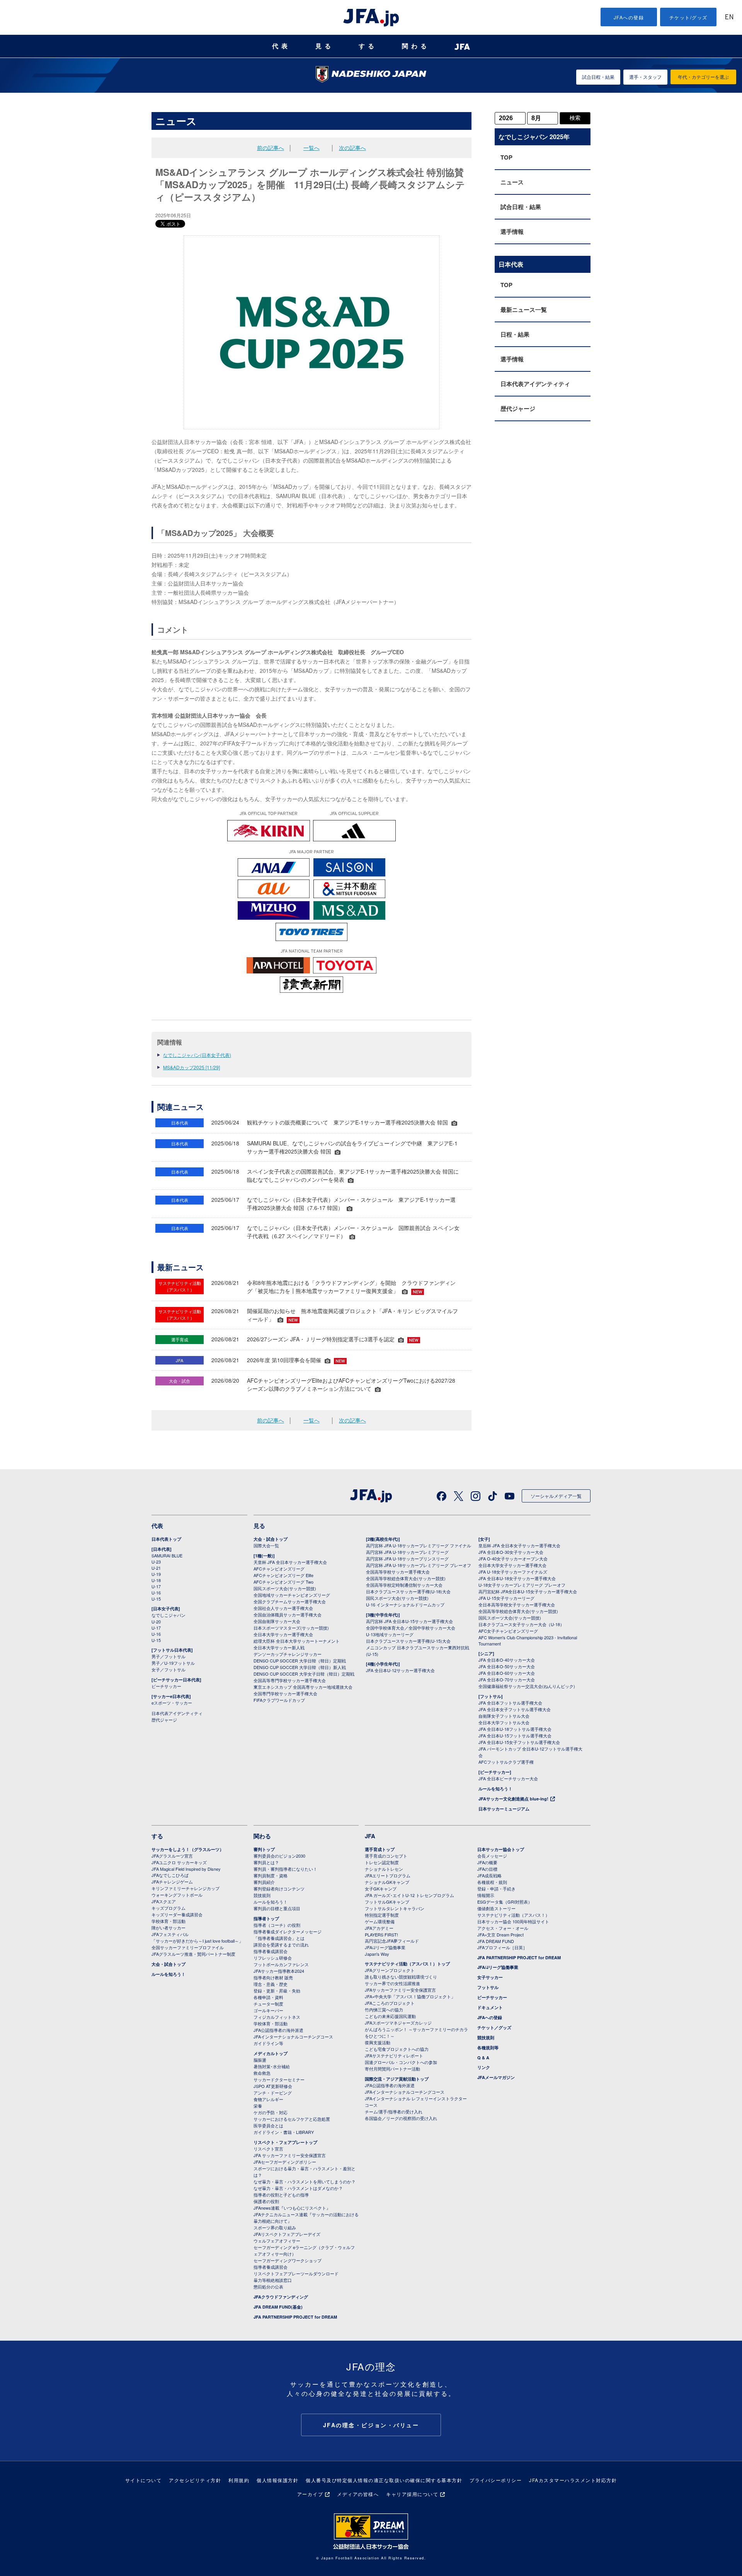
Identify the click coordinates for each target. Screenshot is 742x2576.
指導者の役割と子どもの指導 (281, 2195)
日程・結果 (515, 334)
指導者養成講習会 (271, 1951)
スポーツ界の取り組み (275, 2227)
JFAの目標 (487, 1869)
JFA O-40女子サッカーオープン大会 (513, 1559)
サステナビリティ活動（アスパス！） (513, 1915)
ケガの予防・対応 (271, 2112)
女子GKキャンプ (381, 1889)
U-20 (156, 1621)
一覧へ (311, 148)
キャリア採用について (412, 2494)
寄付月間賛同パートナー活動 (392, 2069)
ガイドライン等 (268, 2043)
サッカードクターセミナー (279, 2079)
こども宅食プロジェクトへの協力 (397, 2049)
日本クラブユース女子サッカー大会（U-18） (521, 1624)
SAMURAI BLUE (167, 1555)
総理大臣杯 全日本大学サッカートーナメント (297, 1641)
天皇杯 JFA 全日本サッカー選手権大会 (290, 1562)
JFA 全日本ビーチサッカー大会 (508, 1778)
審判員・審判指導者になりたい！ (285, 1869)
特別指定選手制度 (382, 1915)
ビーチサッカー (166, 1686)
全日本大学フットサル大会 (504, 1722)
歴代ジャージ (518, 408)
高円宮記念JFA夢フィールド (392, 1941)
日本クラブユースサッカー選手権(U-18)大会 (408, 1591)
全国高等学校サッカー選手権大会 (398, 1572)
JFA (370, 1836)
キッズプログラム (168, 1908)
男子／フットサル (168, 1656)
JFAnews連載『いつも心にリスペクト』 (292, 2208)
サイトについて (144, 2480)
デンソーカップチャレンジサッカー (288, 1654)
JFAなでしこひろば (170, 1875)
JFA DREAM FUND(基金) (278, 2307)
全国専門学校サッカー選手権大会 (285, 1693)
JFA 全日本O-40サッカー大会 (507, 1660)
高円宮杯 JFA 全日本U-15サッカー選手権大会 (409, 1621)
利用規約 (239, 2480)
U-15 (156, 1599)
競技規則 (262, 1895)
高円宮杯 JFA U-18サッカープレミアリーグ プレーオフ (419, 1565)
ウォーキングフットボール (177, 1895)
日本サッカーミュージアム (504, 1809)
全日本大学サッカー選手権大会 (283, 1634)
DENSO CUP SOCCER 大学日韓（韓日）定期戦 (300, 1661)
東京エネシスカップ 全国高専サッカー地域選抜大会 (303, 1687)
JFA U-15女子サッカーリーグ (506, 1598)
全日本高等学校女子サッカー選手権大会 (517, 1604)
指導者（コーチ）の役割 (277, 1925)
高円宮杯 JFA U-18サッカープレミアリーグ (407, 1552)
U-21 (156, 1568)
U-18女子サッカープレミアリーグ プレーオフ (522, 1585)
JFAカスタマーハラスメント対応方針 (573, 2480)
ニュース (512, 182)
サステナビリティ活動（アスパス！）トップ (407, 1964)
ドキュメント (490, 2007)
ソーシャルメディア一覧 (556, 1496)
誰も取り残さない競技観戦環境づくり (401, 1977)
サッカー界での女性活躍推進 (392, 1983)
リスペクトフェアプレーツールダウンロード (296, 2273)
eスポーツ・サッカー (172, 1703)
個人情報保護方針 (277, 2480)
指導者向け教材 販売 (273, 1977)
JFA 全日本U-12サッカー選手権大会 (400, 1670)
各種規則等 (488, 2048)
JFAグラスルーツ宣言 (172, 1856)
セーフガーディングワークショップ (288, 2260)
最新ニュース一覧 (524, 310)
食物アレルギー (268, 2099)
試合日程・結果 (598, 77)
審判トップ (264, 1849)
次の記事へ (352, 148)
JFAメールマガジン (496, 2077)
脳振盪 (260, 2060)
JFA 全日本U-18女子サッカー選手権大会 (517, 1578)
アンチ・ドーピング (273, 2093)
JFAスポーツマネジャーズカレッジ (398, 2023)
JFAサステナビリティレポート (394, 2055)
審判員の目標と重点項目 (277, 1908)
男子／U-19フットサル (173, 1663)
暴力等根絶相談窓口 (273, 2280)
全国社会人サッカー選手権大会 (283, 1608)
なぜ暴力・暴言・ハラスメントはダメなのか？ (298, 2188)
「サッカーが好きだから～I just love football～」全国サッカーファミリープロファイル (197, 1944)
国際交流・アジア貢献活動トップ (397, 2079)
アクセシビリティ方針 (195, 2480)
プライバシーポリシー (496, 2480)
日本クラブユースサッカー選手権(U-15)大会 (408, 1641)
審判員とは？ (266, 1862)
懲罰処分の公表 (268, 2287)
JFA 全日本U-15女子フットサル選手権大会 (519, 1742)
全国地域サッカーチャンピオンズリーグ (292, 1595)
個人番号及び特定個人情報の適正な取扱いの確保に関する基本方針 (384, 2480)
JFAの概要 (487, 1862)
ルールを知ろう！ (495, 1789)
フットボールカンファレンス (281, 1964)
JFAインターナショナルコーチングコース (293, 2037)
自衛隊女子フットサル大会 (504, 1716)
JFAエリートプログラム (388, 1875)
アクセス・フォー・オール (503, 1928)
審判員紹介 (264, 1882)
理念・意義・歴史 (271, 1984)
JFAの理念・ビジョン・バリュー (371, 2425)
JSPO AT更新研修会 (273, 2086)
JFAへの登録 (629, 17)
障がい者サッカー (168, 1928)
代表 (281, 46)
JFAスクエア (164, 1901)
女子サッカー (490, 1977)
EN (729, 18)
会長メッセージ (492, 1856)
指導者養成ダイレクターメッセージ (288, 1931)
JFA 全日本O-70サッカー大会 (507, 1679)
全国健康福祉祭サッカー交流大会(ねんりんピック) (527, 1686)
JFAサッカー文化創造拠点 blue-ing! (513, 1799)
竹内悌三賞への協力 (384, 2009)
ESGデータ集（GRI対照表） (505, 1902)
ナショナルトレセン (384, 1869)
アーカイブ (310, 2494)
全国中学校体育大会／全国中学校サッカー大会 (411, 1628)
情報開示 (486, 1895)
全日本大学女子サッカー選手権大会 (512, 1565)
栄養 (258, 2106)
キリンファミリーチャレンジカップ (185, 1888)
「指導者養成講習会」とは (279, 1938)
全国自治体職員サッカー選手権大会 (288, 1615)
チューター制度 (268, 2004)
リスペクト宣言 (268, 2149)
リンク (484, 2067)
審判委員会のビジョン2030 (279, 1856)
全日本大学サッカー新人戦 (279, 1647)
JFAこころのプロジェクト (390, 2003)
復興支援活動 (378, 2042)
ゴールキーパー (268, 2010)
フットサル (488, 1987)
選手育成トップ (380, 1849)
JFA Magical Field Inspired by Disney (186, 1869)
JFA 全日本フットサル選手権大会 (510, 1703)
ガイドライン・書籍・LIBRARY (284, 2132)
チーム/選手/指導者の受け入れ (394, 2112)
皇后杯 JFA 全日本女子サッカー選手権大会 (519, 1545)
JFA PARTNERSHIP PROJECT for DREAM (295, 2317)
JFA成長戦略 (489, 1875)
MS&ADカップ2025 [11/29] (191, 1067)
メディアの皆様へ (358, 2494)
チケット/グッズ (688, 17)
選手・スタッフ (645, 77)
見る (325, 46)
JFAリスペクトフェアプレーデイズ (287, 2234)
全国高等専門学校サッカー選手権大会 (290, 1680)
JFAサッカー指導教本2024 (279, 1971)
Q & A (483, 2058)
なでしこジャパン (168, 1615)
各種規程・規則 (492, 1882)
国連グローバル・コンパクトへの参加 (401, 2062)
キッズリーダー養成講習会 (177, 1914)
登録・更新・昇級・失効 (277, 1991)
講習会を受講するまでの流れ (281, 1945)
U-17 (156, 1586)
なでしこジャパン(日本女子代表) (197, 1055)
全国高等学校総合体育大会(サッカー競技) (406, 1578)
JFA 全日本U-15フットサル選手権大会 (515, 1735)
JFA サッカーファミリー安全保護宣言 (290, 2155)
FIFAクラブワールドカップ (279, 1700)
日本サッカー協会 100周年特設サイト (513, 1921)
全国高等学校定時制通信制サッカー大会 (404, 1585)
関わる (416, 46)
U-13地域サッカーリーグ (390, 1634)
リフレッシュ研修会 (273, 1958)
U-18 (156, 1580)
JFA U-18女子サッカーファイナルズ (513, 1572)
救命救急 (262, 2073)
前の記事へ (271, 148)
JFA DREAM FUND (496, 1941)
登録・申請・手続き (496, 1889)
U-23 (156, 1562)
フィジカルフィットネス (277, 2017)
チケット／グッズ (494, 2027)
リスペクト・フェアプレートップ (285, 2142)
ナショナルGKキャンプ (387, 1882)
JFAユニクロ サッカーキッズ (179, 1862)
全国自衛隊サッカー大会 (277, 1621)
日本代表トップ (166, 1539)
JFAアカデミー (379, 1928)
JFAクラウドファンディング (281, 2297)
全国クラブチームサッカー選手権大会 (290, 1601)
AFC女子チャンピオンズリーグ (508, 1631)
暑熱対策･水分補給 (272, 2066)
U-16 (156, 1593)
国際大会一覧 (266, 1545)
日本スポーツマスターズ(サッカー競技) (291, 1628)
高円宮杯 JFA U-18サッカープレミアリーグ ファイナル (419, 1545)
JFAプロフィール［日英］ (502, 1947)
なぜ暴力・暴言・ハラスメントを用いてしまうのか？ (305, 2181)
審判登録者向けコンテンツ (279, 1889)
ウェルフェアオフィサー (277, 2241)
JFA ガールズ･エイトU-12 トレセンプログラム (409, 1895)
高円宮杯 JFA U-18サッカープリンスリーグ (407, 1559)
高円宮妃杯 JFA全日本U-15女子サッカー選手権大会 (528, 1591)
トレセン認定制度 (382, 1862)
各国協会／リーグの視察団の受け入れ (401, 2118)
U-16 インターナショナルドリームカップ (405, 1604)
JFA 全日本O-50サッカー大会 (507, 1666)
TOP (506, 157)
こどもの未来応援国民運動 (390, 2016)
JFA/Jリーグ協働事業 (385, 1947)
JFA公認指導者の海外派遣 (278, 2030)
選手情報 (512, 231)
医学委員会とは (268, 2125)
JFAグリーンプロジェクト (390, 1970)
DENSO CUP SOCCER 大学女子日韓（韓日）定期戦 (304, 1674)
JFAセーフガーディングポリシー (285, 2162)
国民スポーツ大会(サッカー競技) (285, 1588)
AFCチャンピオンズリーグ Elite (283, 1575)
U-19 (156, 1574)
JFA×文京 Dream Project (500, 1935)
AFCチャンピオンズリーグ (279, 1569)
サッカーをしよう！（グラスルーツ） (188, 1849)
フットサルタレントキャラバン (395, 1908)
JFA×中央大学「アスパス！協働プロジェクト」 (410, 1996)
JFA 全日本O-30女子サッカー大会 (511, 1552)
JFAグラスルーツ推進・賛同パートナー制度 (193, 1954)
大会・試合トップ (271, 1539)
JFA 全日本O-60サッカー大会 (507, 1673)
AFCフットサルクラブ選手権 (506, 1762)
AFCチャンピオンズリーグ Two (283, 1582)
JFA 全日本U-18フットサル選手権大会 (515, 1729)
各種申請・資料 (268, 1997)
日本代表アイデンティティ (535, 384)
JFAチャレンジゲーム (172, 1882)
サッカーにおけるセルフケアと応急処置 (292, 2119)
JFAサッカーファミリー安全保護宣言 (400, 1990)
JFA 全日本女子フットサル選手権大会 (515, 1709)
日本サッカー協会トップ (501, 1849)
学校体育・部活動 (168, 1921)
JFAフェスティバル (170, 1934)
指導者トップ (266, 1918)
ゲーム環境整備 (380, 1921)
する (368, 46)
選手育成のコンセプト (386, 1856)
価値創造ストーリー (496, 1908)
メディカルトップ (271, 2053)
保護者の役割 (266, 2201)
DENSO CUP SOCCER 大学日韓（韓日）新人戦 (300, 1667)
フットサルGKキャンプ (387, 1902)
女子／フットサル (168, 1669)
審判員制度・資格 (271, 1875)
